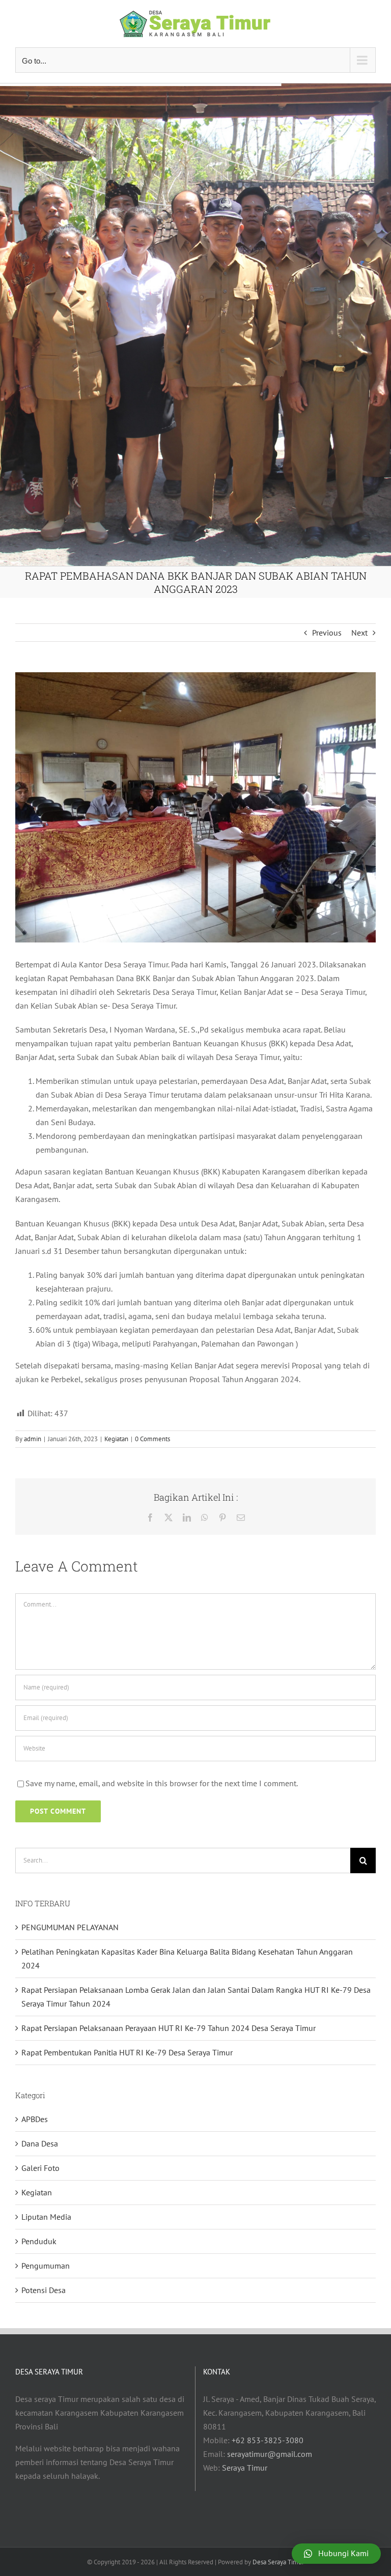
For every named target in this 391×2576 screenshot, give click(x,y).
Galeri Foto (40, 2168)
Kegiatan (116, 1439)
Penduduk (39, 2241)
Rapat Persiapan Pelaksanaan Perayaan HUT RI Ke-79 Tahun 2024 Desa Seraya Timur (169, 2028)
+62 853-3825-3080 (268, 2440)
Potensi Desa (44, 2290)
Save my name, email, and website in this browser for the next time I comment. (162, 1783)
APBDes (35, 2119)
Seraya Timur (245, 2468)
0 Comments (152, 1439)
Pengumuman (46, 2266)
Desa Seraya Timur (278, 2562)
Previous (327, 633)
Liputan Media (46, 2217)
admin (33, 1439)
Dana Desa (40, 2143)
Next (359, 633)
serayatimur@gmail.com (270, 2454)
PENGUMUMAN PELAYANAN (70, 1927)
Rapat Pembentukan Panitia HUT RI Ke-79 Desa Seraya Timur (127, 2052)
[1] (195, 807)
